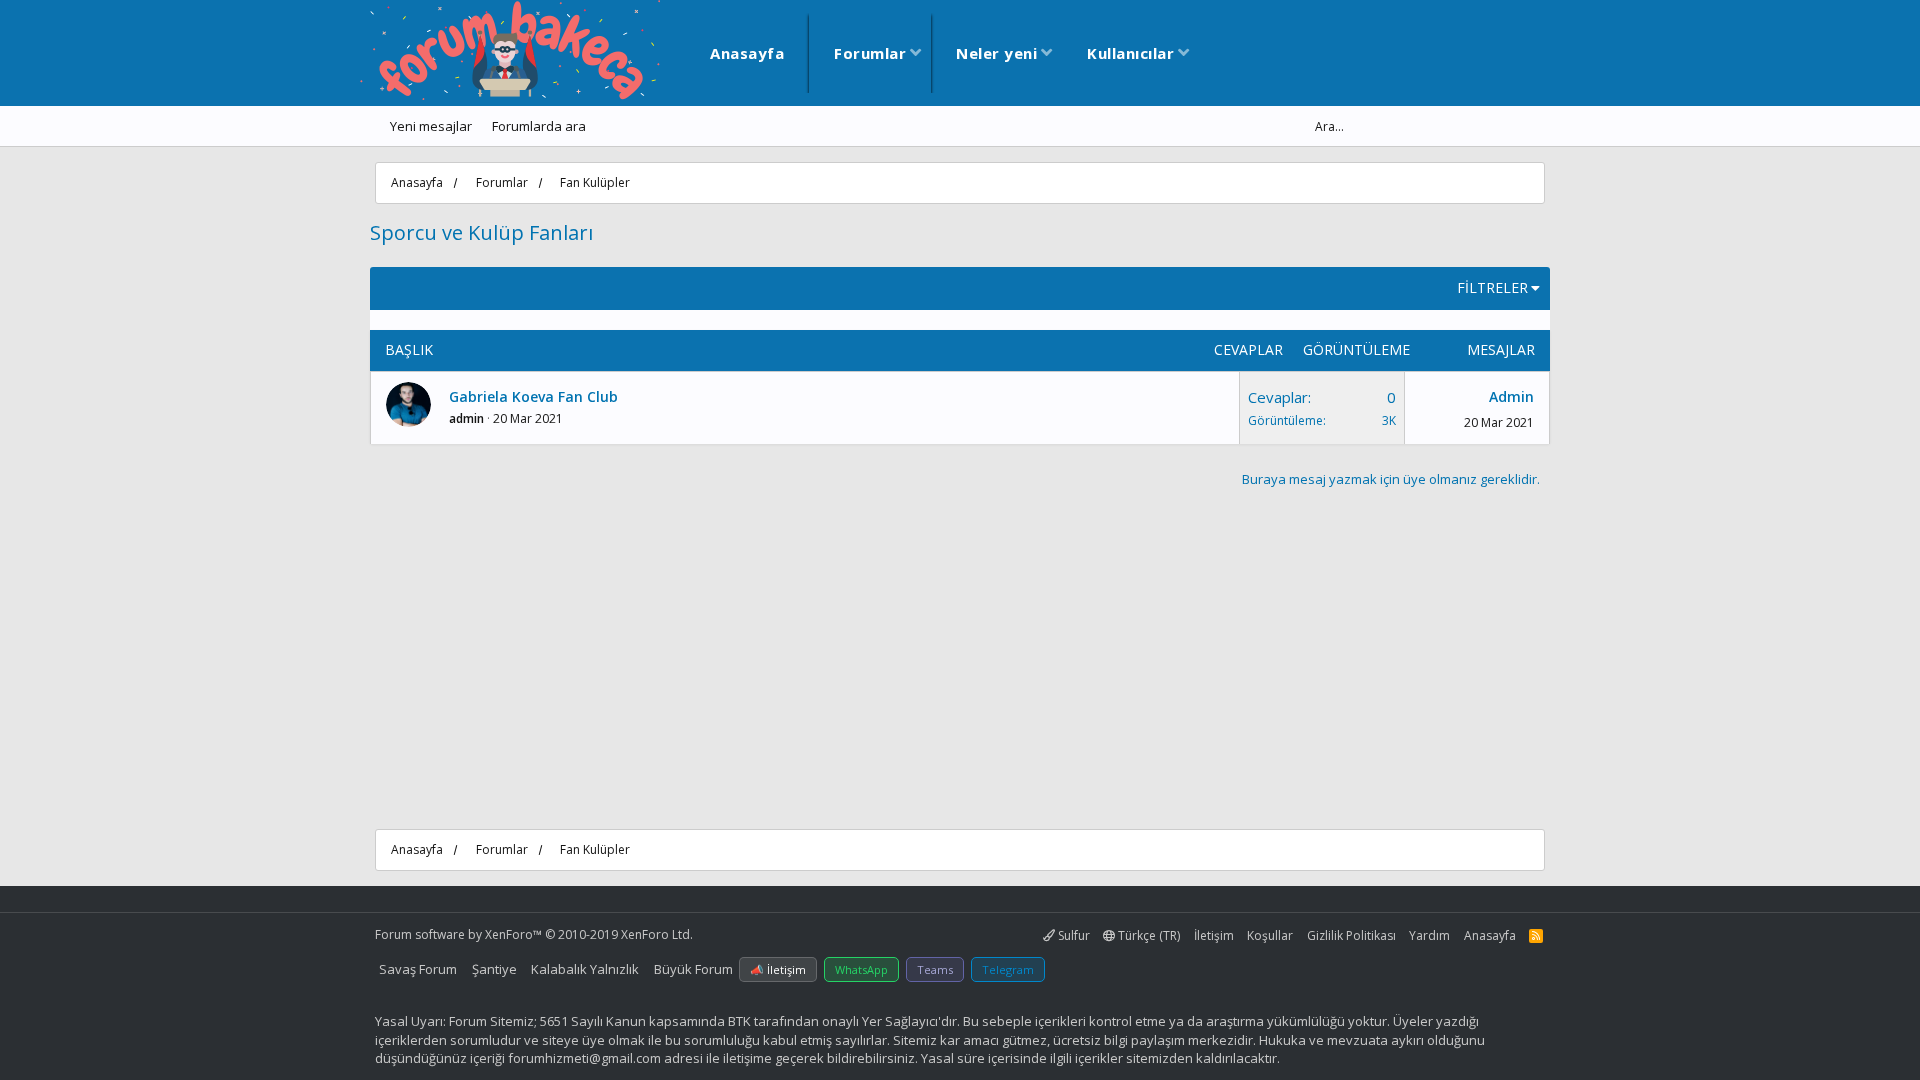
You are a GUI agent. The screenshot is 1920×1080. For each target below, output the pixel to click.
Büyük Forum (693, 969)
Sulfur (1072, 935)
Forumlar (870, 53)
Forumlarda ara (539, 126)
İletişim (1214, 935)
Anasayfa (747, 53)
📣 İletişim (778, 969)
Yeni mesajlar (431, 126)
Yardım (1429, 935)
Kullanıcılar (1130, 53)
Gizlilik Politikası (1351, 935)
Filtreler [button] (1492, 287)
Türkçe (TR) (1147, 935)
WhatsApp (861, 969)
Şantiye (494, 969)
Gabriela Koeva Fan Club (533, 396)
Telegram (1008, 969)
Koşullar (1270, 935)
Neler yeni (996, 53)
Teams (935, 969)
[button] (915, 53)
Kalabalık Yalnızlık (585, 969)
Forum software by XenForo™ (534, 934)
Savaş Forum (418, 969)
